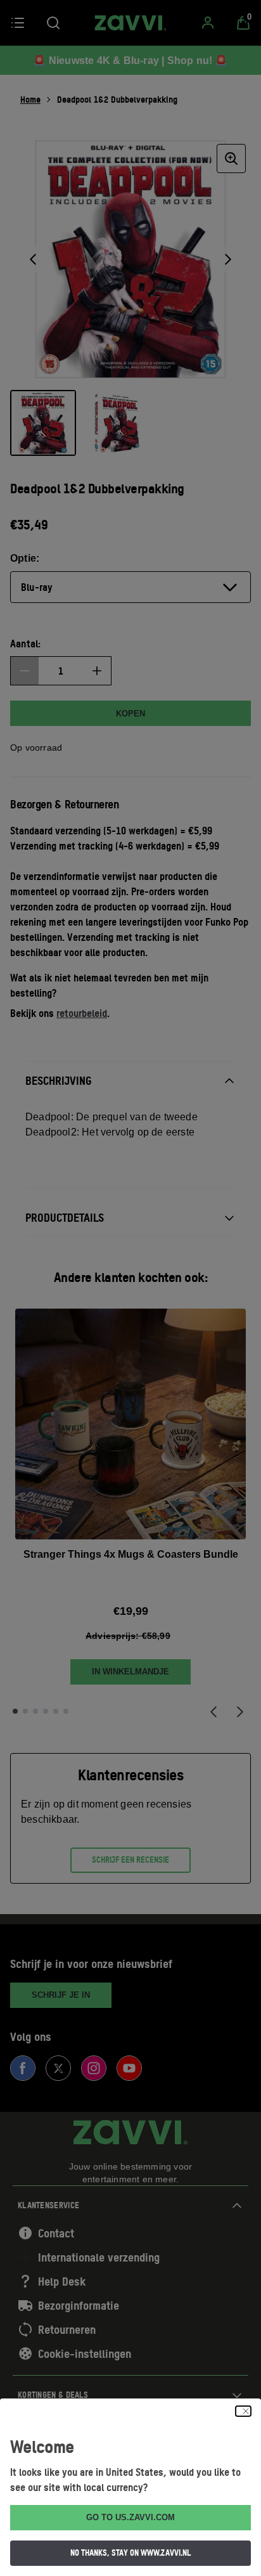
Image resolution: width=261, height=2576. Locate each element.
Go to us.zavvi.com (130, 2517)
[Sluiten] (243, 2411)
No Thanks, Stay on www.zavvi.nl (130, 2553)
